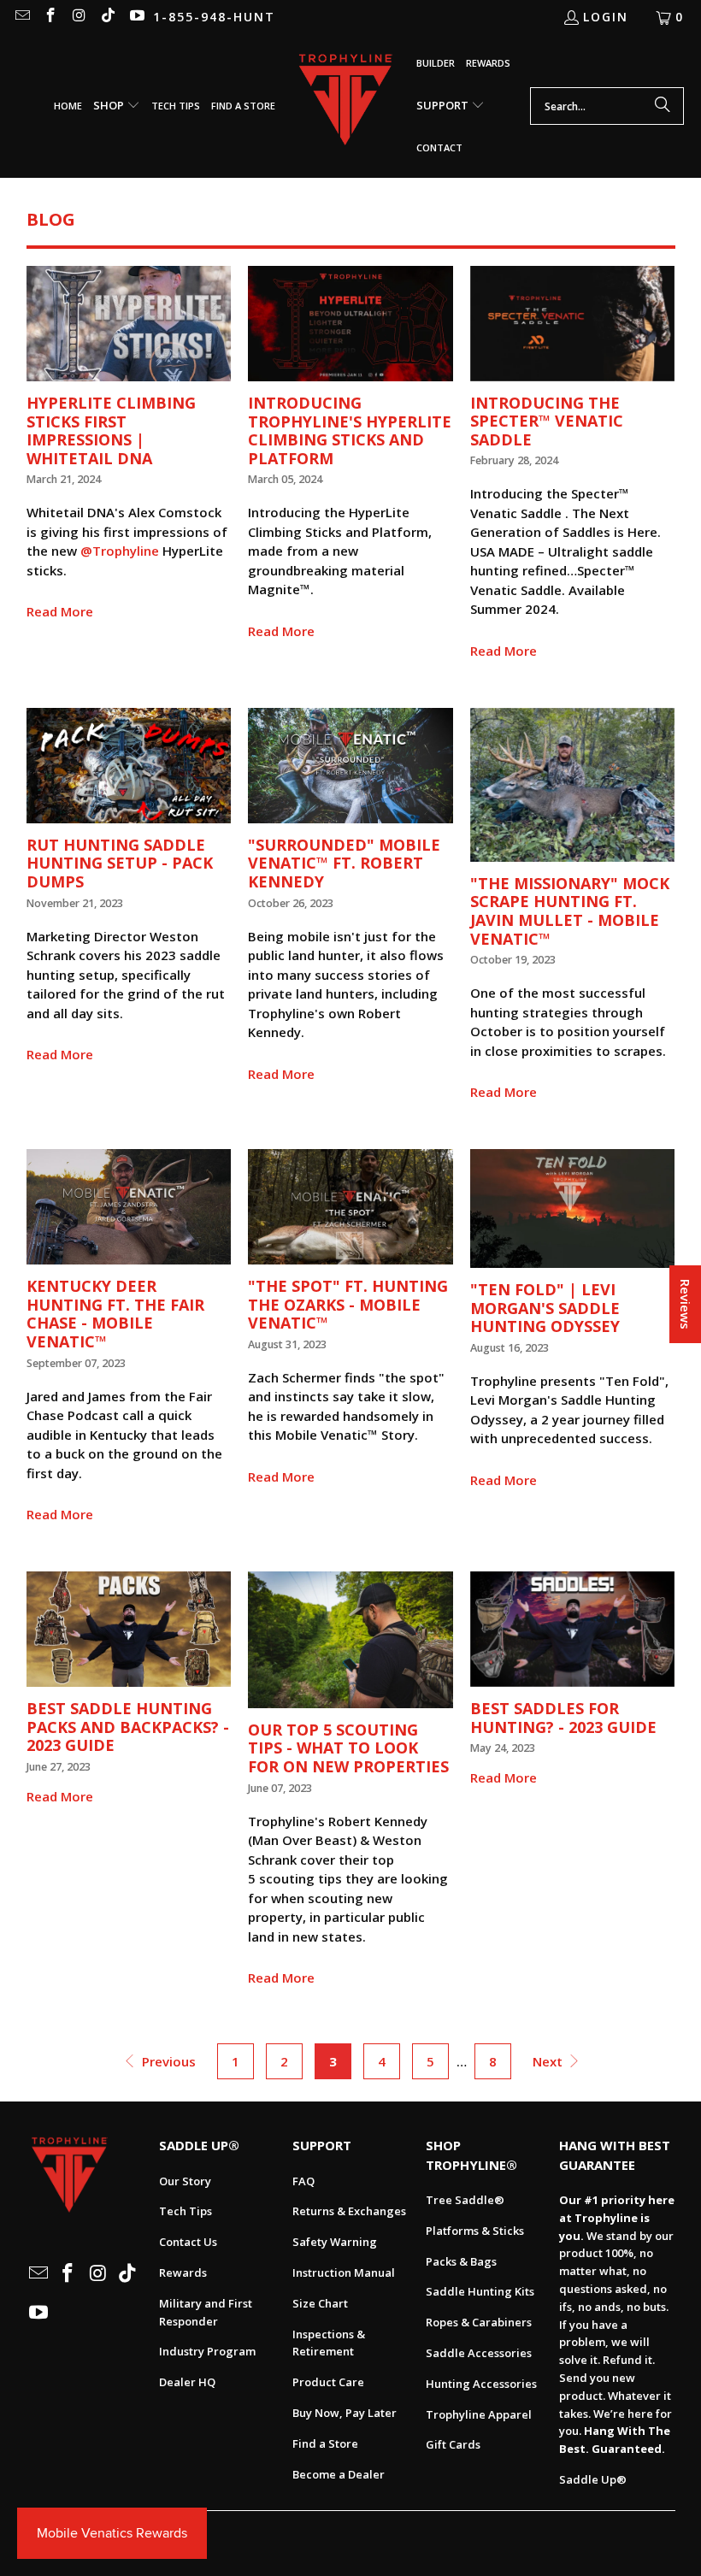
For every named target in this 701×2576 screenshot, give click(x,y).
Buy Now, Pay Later (345, 2413)
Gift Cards (453, 2444)
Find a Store (325, 2443)
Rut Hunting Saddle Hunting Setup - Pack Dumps (120, 863)
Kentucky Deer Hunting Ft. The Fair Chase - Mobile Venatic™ (115, 1314)
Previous (167, 2061)
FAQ (303, 2181)
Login (606, 17)
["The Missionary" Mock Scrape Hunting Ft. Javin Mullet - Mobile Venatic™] (573, 785)
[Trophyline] (346, 106)
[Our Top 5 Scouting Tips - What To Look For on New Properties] (350, 1640)
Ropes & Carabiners (479, 2322)
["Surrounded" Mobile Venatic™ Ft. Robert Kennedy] (350, 766)
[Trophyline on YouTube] (136, 17)
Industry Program (207, 2351)
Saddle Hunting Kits (480, 2291)
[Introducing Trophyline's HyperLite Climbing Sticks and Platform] (350, 324)
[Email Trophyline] (21, 17)
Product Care (328, 2382)
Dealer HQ (187, 2382)
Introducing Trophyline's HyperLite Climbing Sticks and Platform (350, 430)
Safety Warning (335, 2242)
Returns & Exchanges (349, 2211)
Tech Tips (186, 2211)
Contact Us (188, 2242)
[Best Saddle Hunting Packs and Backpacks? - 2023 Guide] (129, 1629)
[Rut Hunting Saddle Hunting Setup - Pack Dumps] (129, 766)
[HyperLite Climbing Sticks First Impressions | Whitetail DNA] (129, 324)
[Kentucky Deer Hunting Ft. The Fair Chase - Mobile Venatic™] (129, 1207)
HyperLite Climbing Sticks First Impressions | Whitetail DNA (111, 430)
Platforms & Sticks (475, 2231)
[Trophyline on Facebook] (50, 17)
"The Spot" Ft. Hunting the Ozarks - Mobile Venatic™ (348, 1304)
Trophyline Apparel (479, 2414)
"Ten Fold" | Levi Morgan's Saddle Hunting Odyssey (545, 1308)
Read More (60, 611)
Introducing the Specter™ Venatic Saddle (547, 421)
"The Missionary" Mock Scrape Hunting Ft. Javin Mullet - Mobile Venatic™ (570, 911)
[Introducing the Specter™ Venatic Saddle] (573, 324)
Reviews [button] (686, 1304)
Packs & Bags (461, 2261)
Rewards (183, 2272)
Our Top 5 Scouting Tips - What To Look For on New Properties (348, 1748)
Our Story (185, 2181)
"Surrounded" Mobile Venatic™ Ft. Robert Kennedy (344, 863)
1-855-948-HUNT (214, 17)
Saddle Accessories (479, 2353)
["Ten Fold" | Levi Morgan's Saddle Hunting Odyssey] (573, 1208)
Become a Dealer (339, 2474)
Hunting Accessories (481, 2384)
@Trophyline (120, 551)
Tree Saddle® (465, 2200)
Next (549, 2061)
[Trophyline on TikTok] (108, 17)
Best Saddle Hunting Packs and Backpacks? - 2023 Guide (128, 1727)
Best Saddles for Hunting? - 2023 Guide (563, 1718)
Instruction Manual (344, 2272)
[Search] (663, 106)
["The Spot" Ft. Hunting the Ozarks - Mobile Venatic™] (350, 1207)
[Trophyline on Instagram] (79, 17)
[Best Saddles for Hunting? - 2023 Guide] (573, 1629)
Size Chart (320, 2303)
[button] (117, 106)
